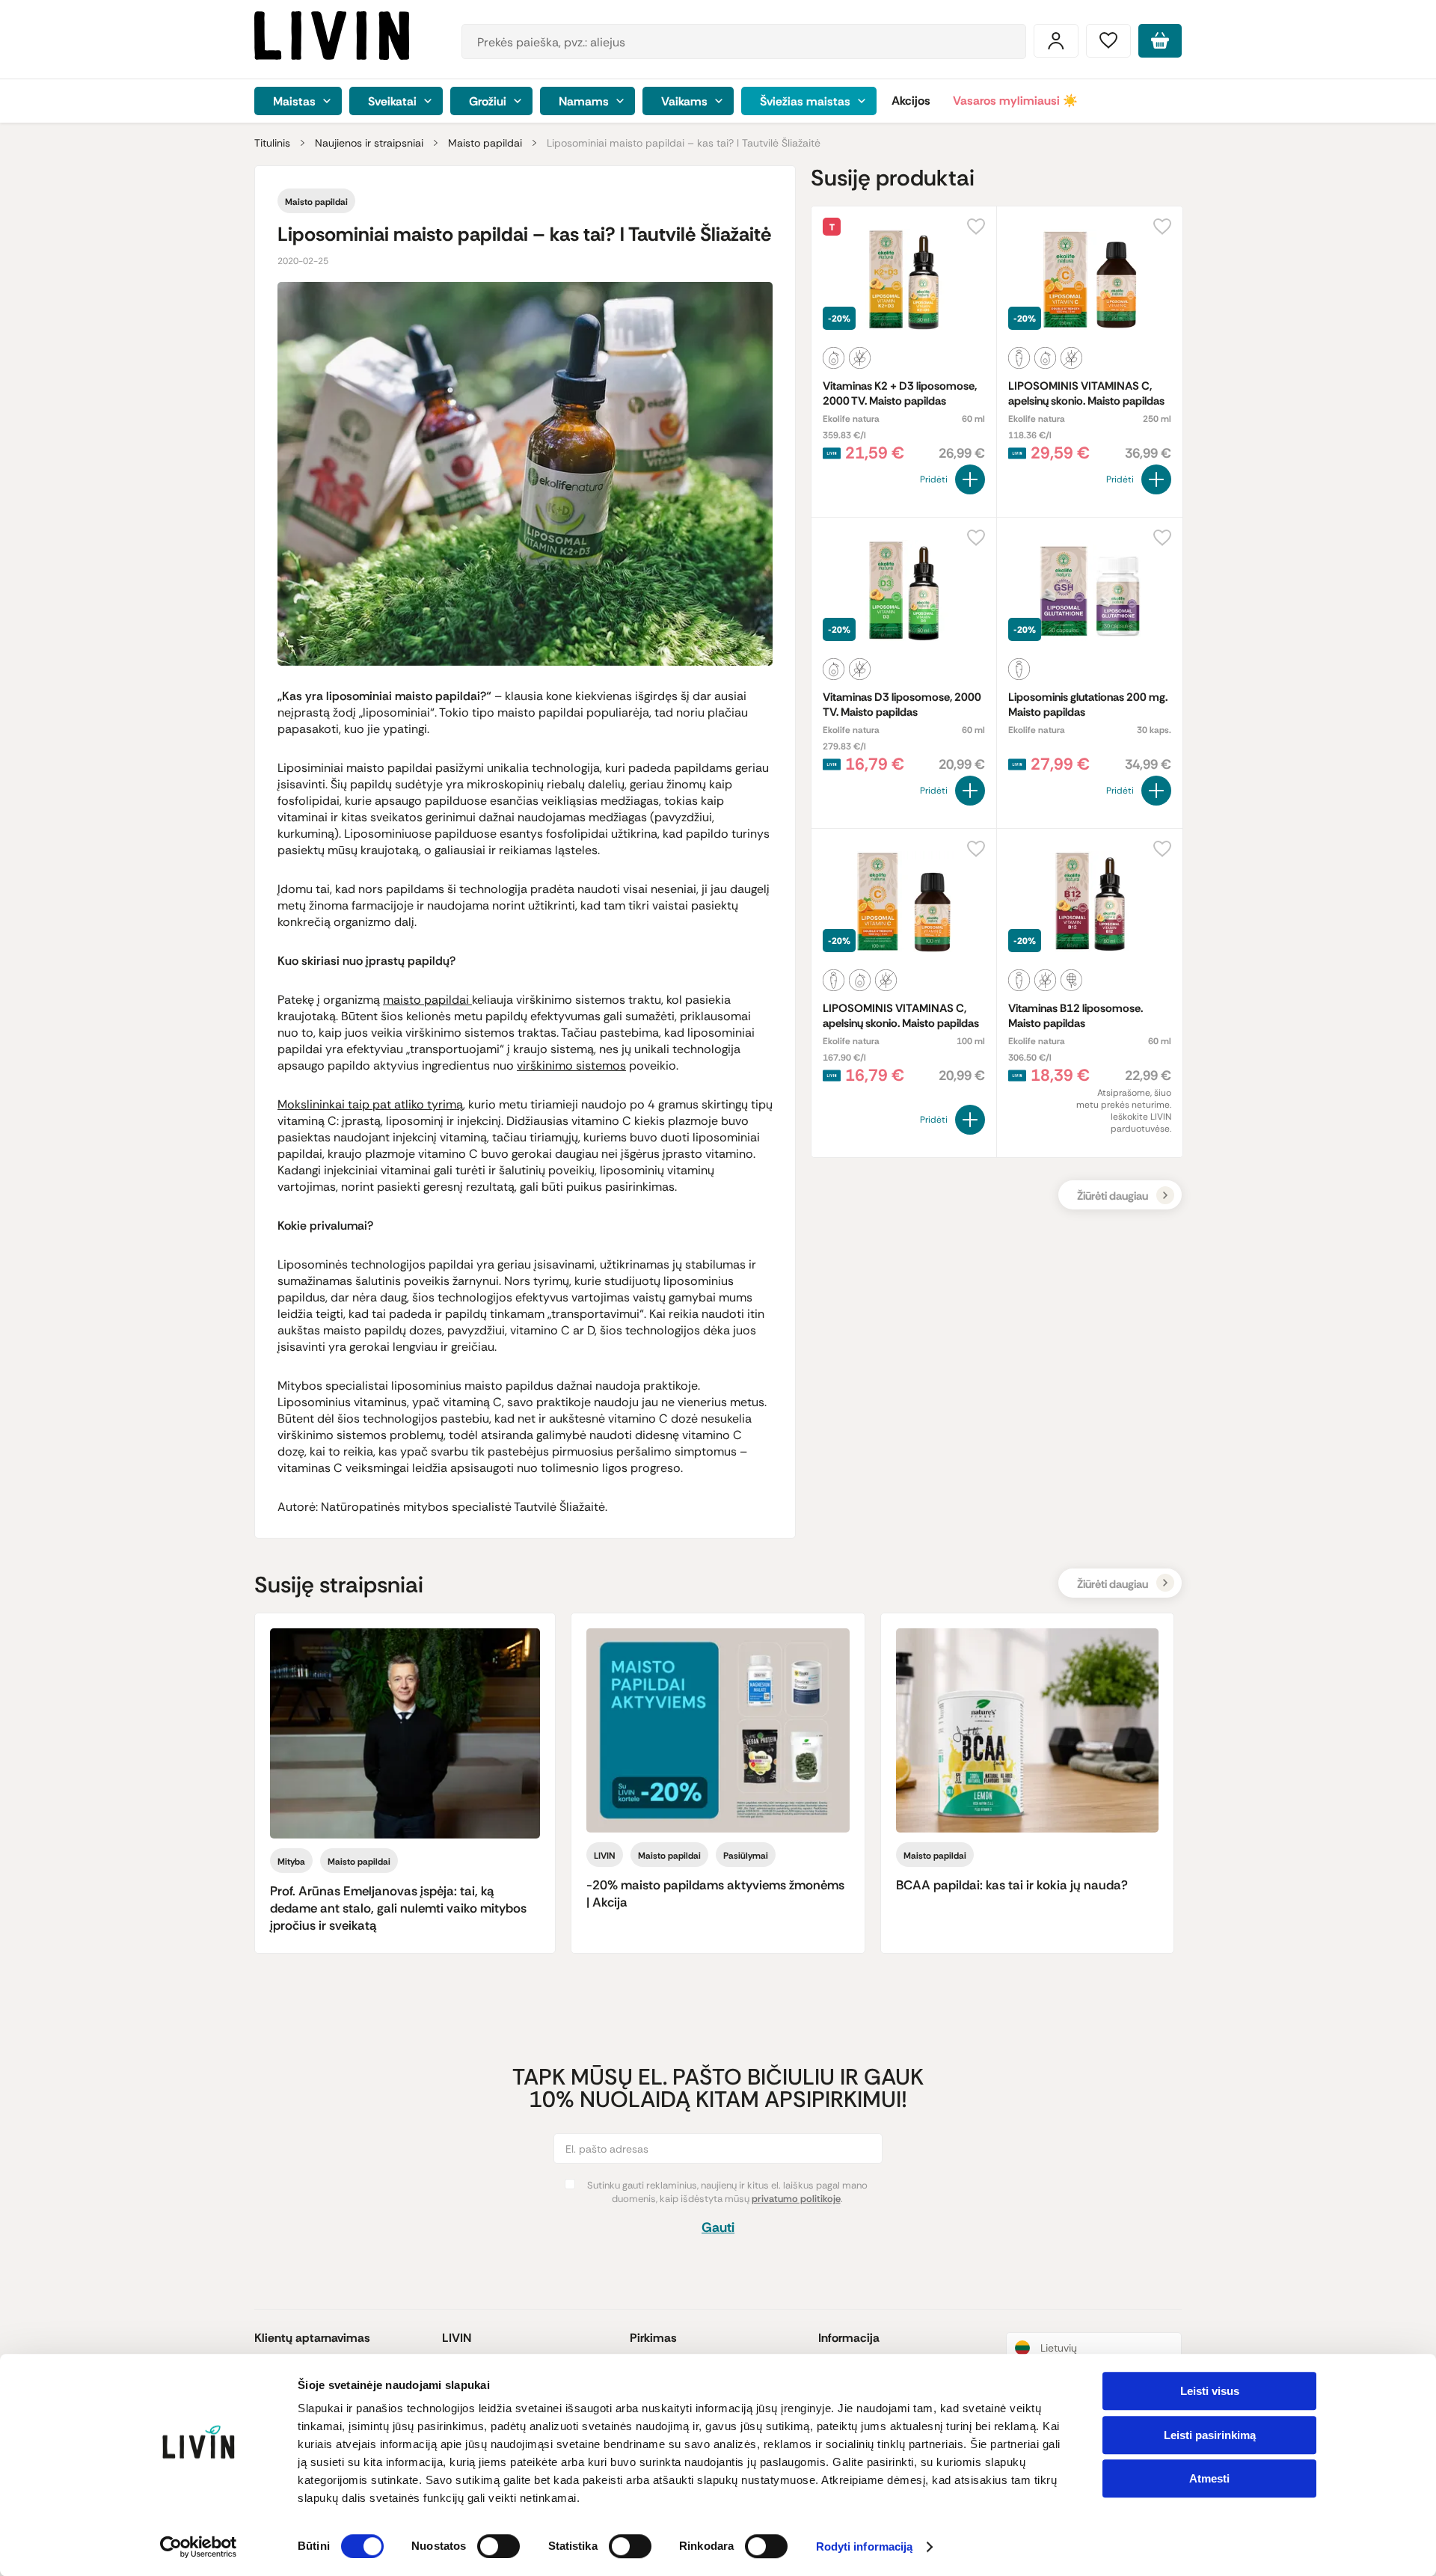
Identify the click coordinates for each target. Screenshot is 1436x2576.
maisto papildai (427, 1000)
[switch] (498, 2546)
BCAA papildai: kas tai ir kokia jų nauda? (1012, 1885)
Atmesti (1209, 2478)
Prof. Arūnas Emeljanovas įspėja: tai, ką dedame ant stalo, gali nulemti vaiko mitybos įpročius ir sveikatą (398, 1908)
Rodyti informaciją (865, 2547)
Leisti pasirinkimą (1210, 2435)
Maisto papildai (485, 143)
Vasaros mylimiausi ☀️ (1015, 101)
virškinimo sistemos (571, 1065)
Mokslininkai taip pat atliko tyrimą (370, 1104)
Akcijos (911, 101)
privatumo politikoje (796, 2199)
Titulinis (272, 143)
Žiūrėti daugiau (1113, 1196)
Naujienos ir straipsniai (369, 143)
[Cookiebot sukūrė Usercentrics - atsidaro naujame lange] (199, 2547)
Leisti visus (1210, 2391)
